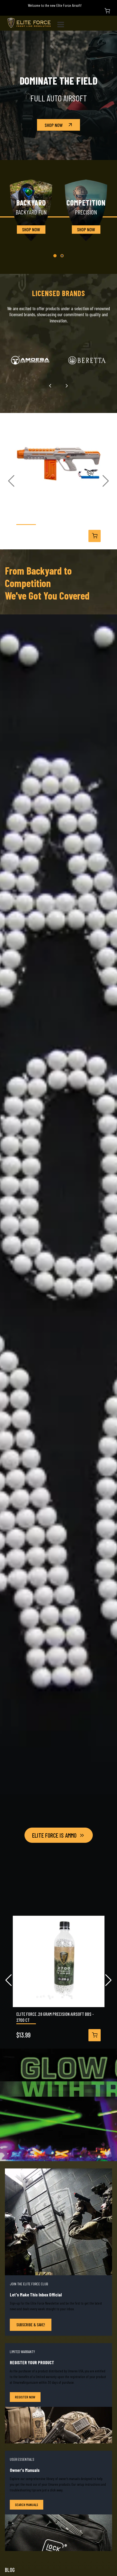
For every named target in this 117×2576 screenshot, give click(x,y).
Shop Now (54, 125)
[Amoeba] (30, 360)
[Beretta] (87, 360)
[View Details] (95, 536)
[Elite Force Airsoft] (29, 23)
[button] (55, 256)
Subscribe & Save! (31, 2325)
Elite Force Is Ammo (54, 1835)
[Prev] (50, 386)
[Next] (67, 386)
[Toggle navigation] (63, 23)
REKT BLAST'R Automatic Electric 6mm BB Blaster (57, 518)
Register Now (25, 2397)
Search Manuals (27, 2505)
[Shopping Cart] (107, 11)
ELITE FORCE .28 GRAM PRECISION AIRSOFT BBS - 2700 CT (55, 2017)
